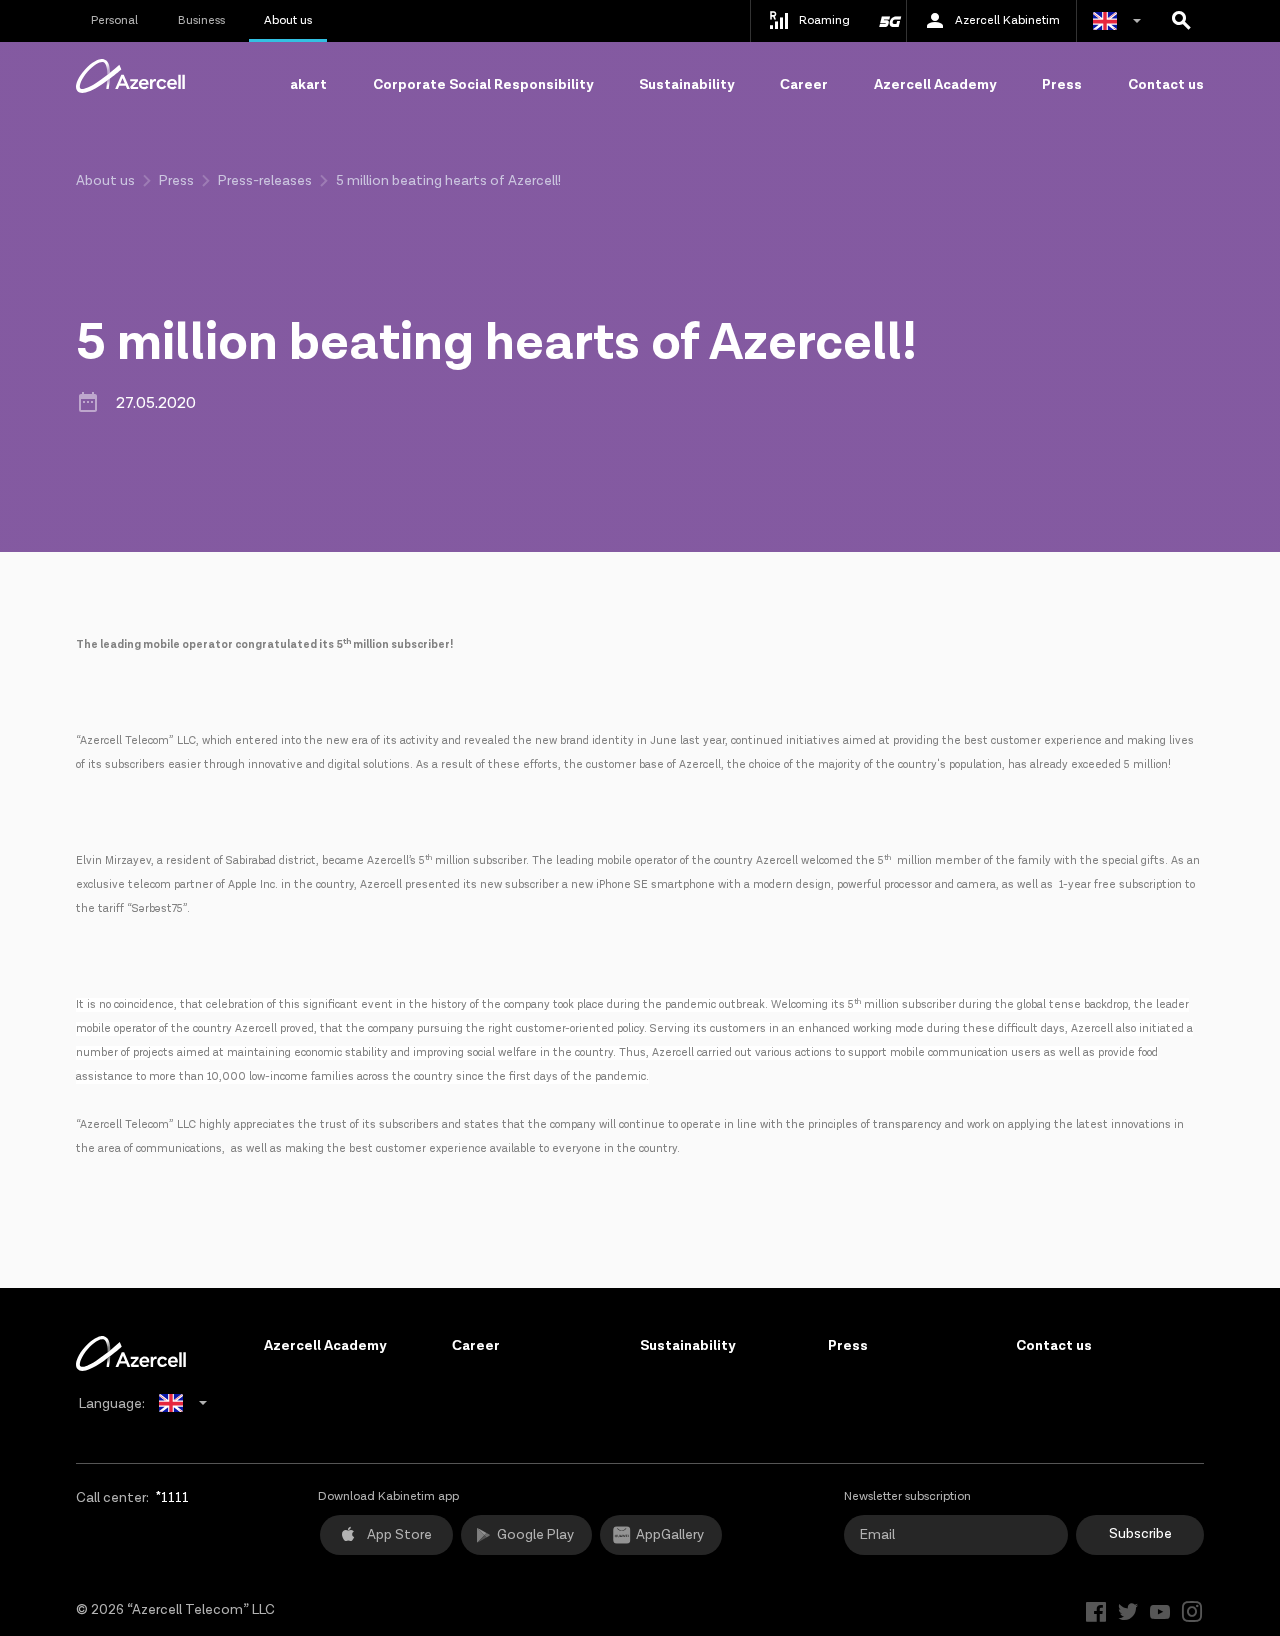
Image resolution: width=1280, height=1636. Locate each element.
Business (201, 20)
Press (1062, 85)
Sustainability (686, 85)
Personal (114, 20)
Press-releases (265, 181)
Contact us (1166, 85)
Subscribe (1140, 1534)
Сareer (804, 85)
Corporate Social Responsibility (483, 85)
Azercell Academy (935, 85)
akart (308, 85)
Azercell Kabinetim (1007, 20)
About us (288, 20)
